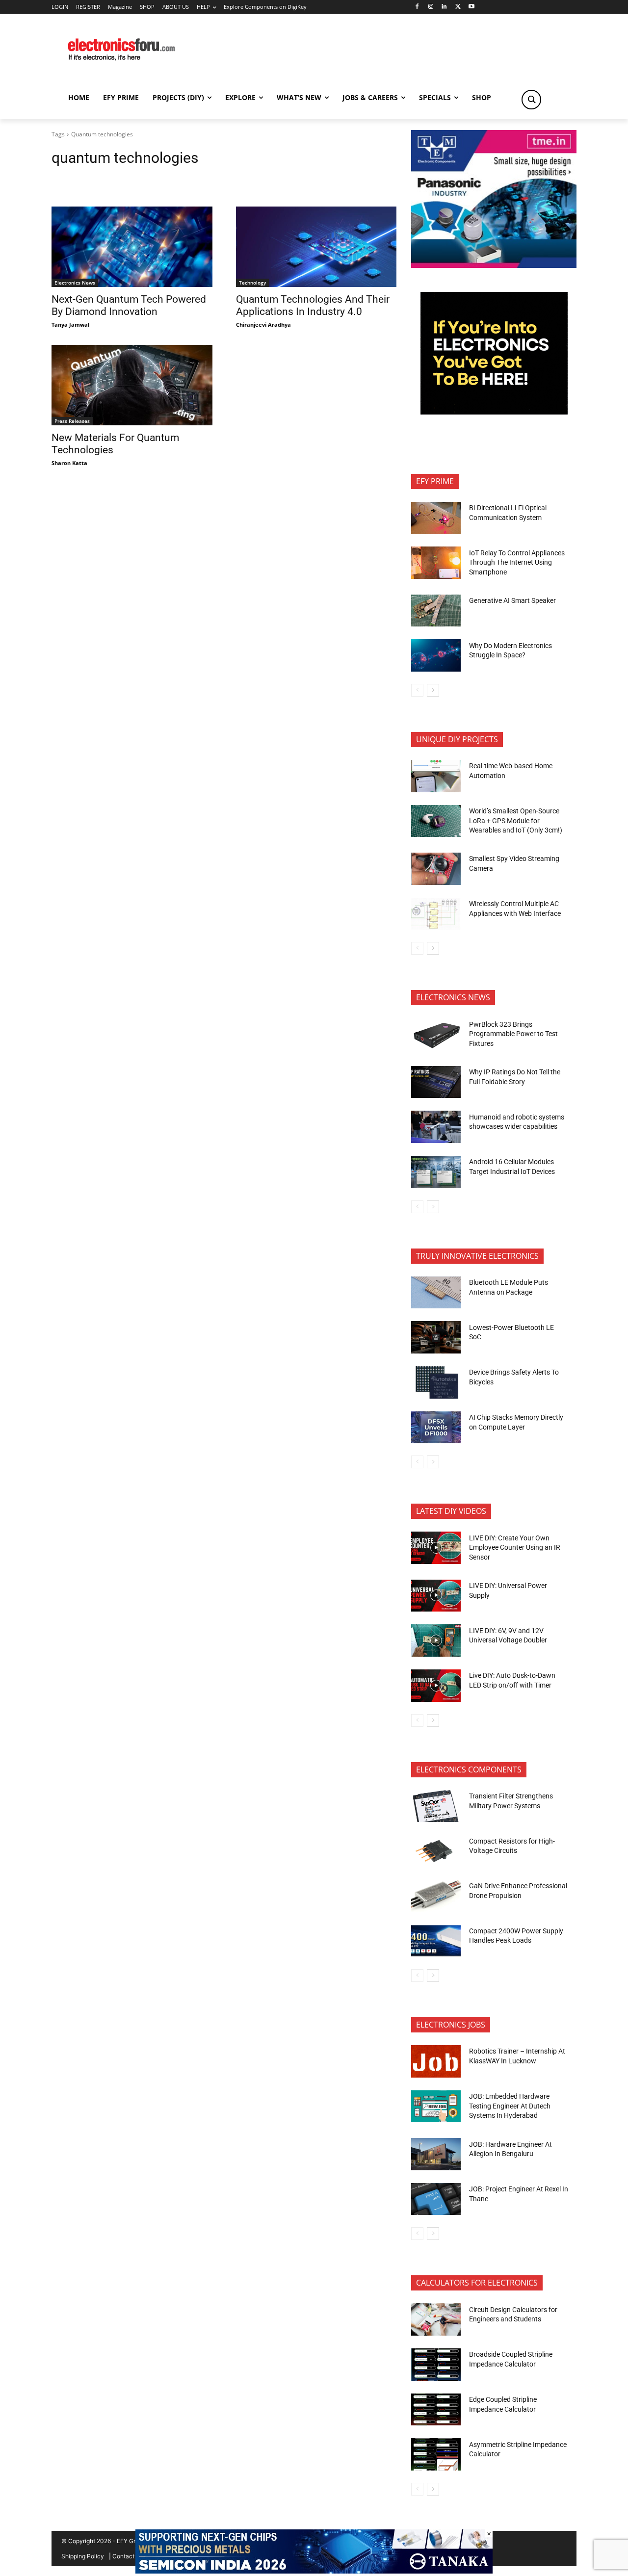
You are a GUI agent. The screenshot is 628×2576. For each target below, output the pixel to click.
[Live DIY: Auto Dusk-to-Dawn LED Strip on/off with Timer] (436, 1686)
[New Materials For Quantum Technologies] (132, 385)
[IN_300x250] (494, 265)
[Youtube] (472, 7)
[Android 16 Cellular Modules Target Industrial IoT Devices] (436, 1172)
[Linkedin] (444, 7)
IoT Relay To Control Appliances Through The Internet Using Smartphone (517, 562)
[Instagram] (431, 7)
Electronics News (75, 283)
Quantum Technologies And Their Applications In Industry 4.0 (313, 305)
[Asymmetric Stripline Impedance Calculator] (436, 2454)
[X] (458, 7)
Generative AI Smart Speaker (512, 600)
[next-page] (433, 690)
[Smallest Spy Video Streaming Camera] (436, 869)
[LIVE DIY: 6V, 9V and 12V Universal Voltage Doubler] (436, 1640)
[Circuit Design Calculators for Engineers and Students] (436, 2319)
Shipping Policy (83, 2556)
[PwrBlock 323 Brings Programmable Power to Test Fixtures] (436, 1034)
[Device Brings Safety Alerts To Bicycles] (436, 1382)
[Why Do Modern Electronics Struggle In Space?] (436, 655)
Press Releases (72, 421)
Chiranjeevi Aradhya (263, 325)
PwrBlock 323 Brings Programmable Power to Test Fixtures (513, 1034)
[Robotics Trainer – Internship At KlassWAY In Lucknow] (436, 2061)
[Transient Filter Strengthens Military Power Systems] (436, 1806)
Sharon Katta (69, 463)
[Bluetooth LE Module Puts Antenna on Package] (436, 1293)
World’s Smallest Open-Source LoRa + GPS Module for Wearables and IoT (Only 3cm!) (516, 820)
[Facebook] (417, 7)
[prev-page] (417, 690)
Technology (252, 283)
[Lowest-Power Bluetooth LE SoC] (436, 1337)
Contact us (127, 2556)
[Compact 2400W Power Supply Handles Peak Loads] (436, 1941)
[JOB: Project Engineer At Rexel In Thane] (436, 2199)
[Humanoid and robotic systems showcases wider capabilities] (436, 1127)
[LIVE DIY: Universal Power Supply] (436, 1596)
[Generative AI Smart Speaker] (436, 611)
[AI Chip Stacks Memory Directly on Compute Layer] (436, 1428)
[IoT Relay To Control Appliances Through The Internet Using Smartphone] (436, 563)
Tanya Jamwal (70, 325)
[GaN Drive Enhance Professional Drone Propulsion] (436, 1896)
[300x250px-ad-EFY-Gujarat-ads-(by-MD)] (494, 412)
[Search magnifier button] (531, 100)
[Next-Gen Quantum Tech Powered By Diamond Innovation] (132, 247)
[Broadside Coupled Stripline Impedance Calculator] (436, 2365)
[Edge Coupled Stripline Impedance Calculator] (436, 2410)
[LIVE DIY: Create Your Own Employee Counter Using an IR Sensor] (436, 1548)
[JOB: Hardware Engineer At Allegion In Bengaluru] (436, 2154)
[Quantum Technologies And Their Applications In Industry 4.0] (316, 247)
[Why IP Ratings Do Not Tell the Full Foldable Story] (436, 1082)
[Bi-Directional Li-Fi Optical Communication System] (436, 518)
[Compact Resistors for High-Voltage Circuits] (436, 1851)
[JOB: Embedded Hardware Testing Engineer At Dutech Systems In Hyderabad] (436, 2107)
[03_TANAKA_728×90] (314, 2571)
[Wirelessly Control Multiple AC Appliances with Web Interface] (436, 914)
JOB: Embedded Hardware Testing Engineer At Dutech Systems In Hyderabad (510, 2106)
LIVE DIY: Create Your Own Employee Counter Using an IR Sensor (515, 1548)
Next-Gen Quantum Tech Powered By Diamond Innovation (129, 305)
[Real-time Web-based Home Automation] (436, 776)
